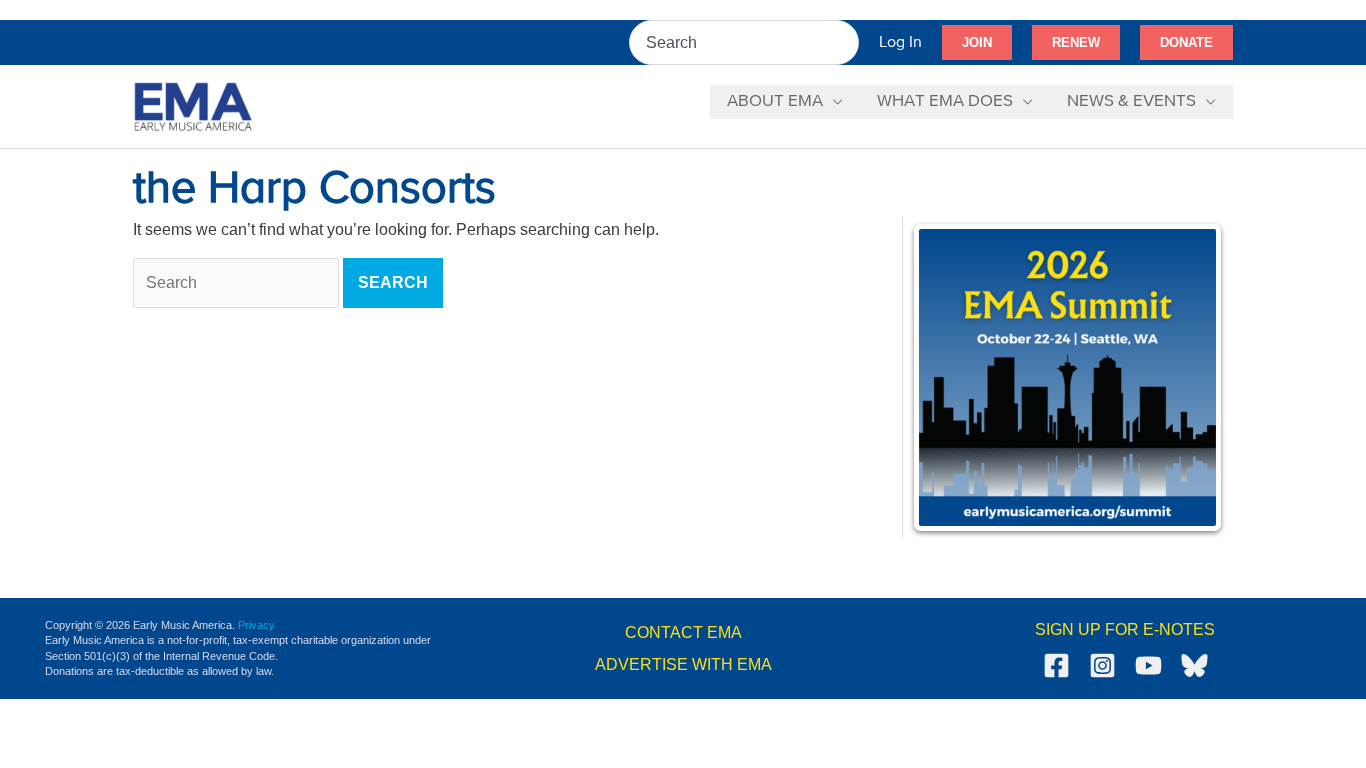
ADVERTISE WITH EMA (683, 664)
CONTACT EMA (683, 632)
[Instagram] (1102, 665)
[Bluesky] (1194, 665)
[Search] (845, 42)
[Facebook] (1056, 665)
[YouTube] (1148, 665)
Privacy (256, 625)
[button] (977, 43)
